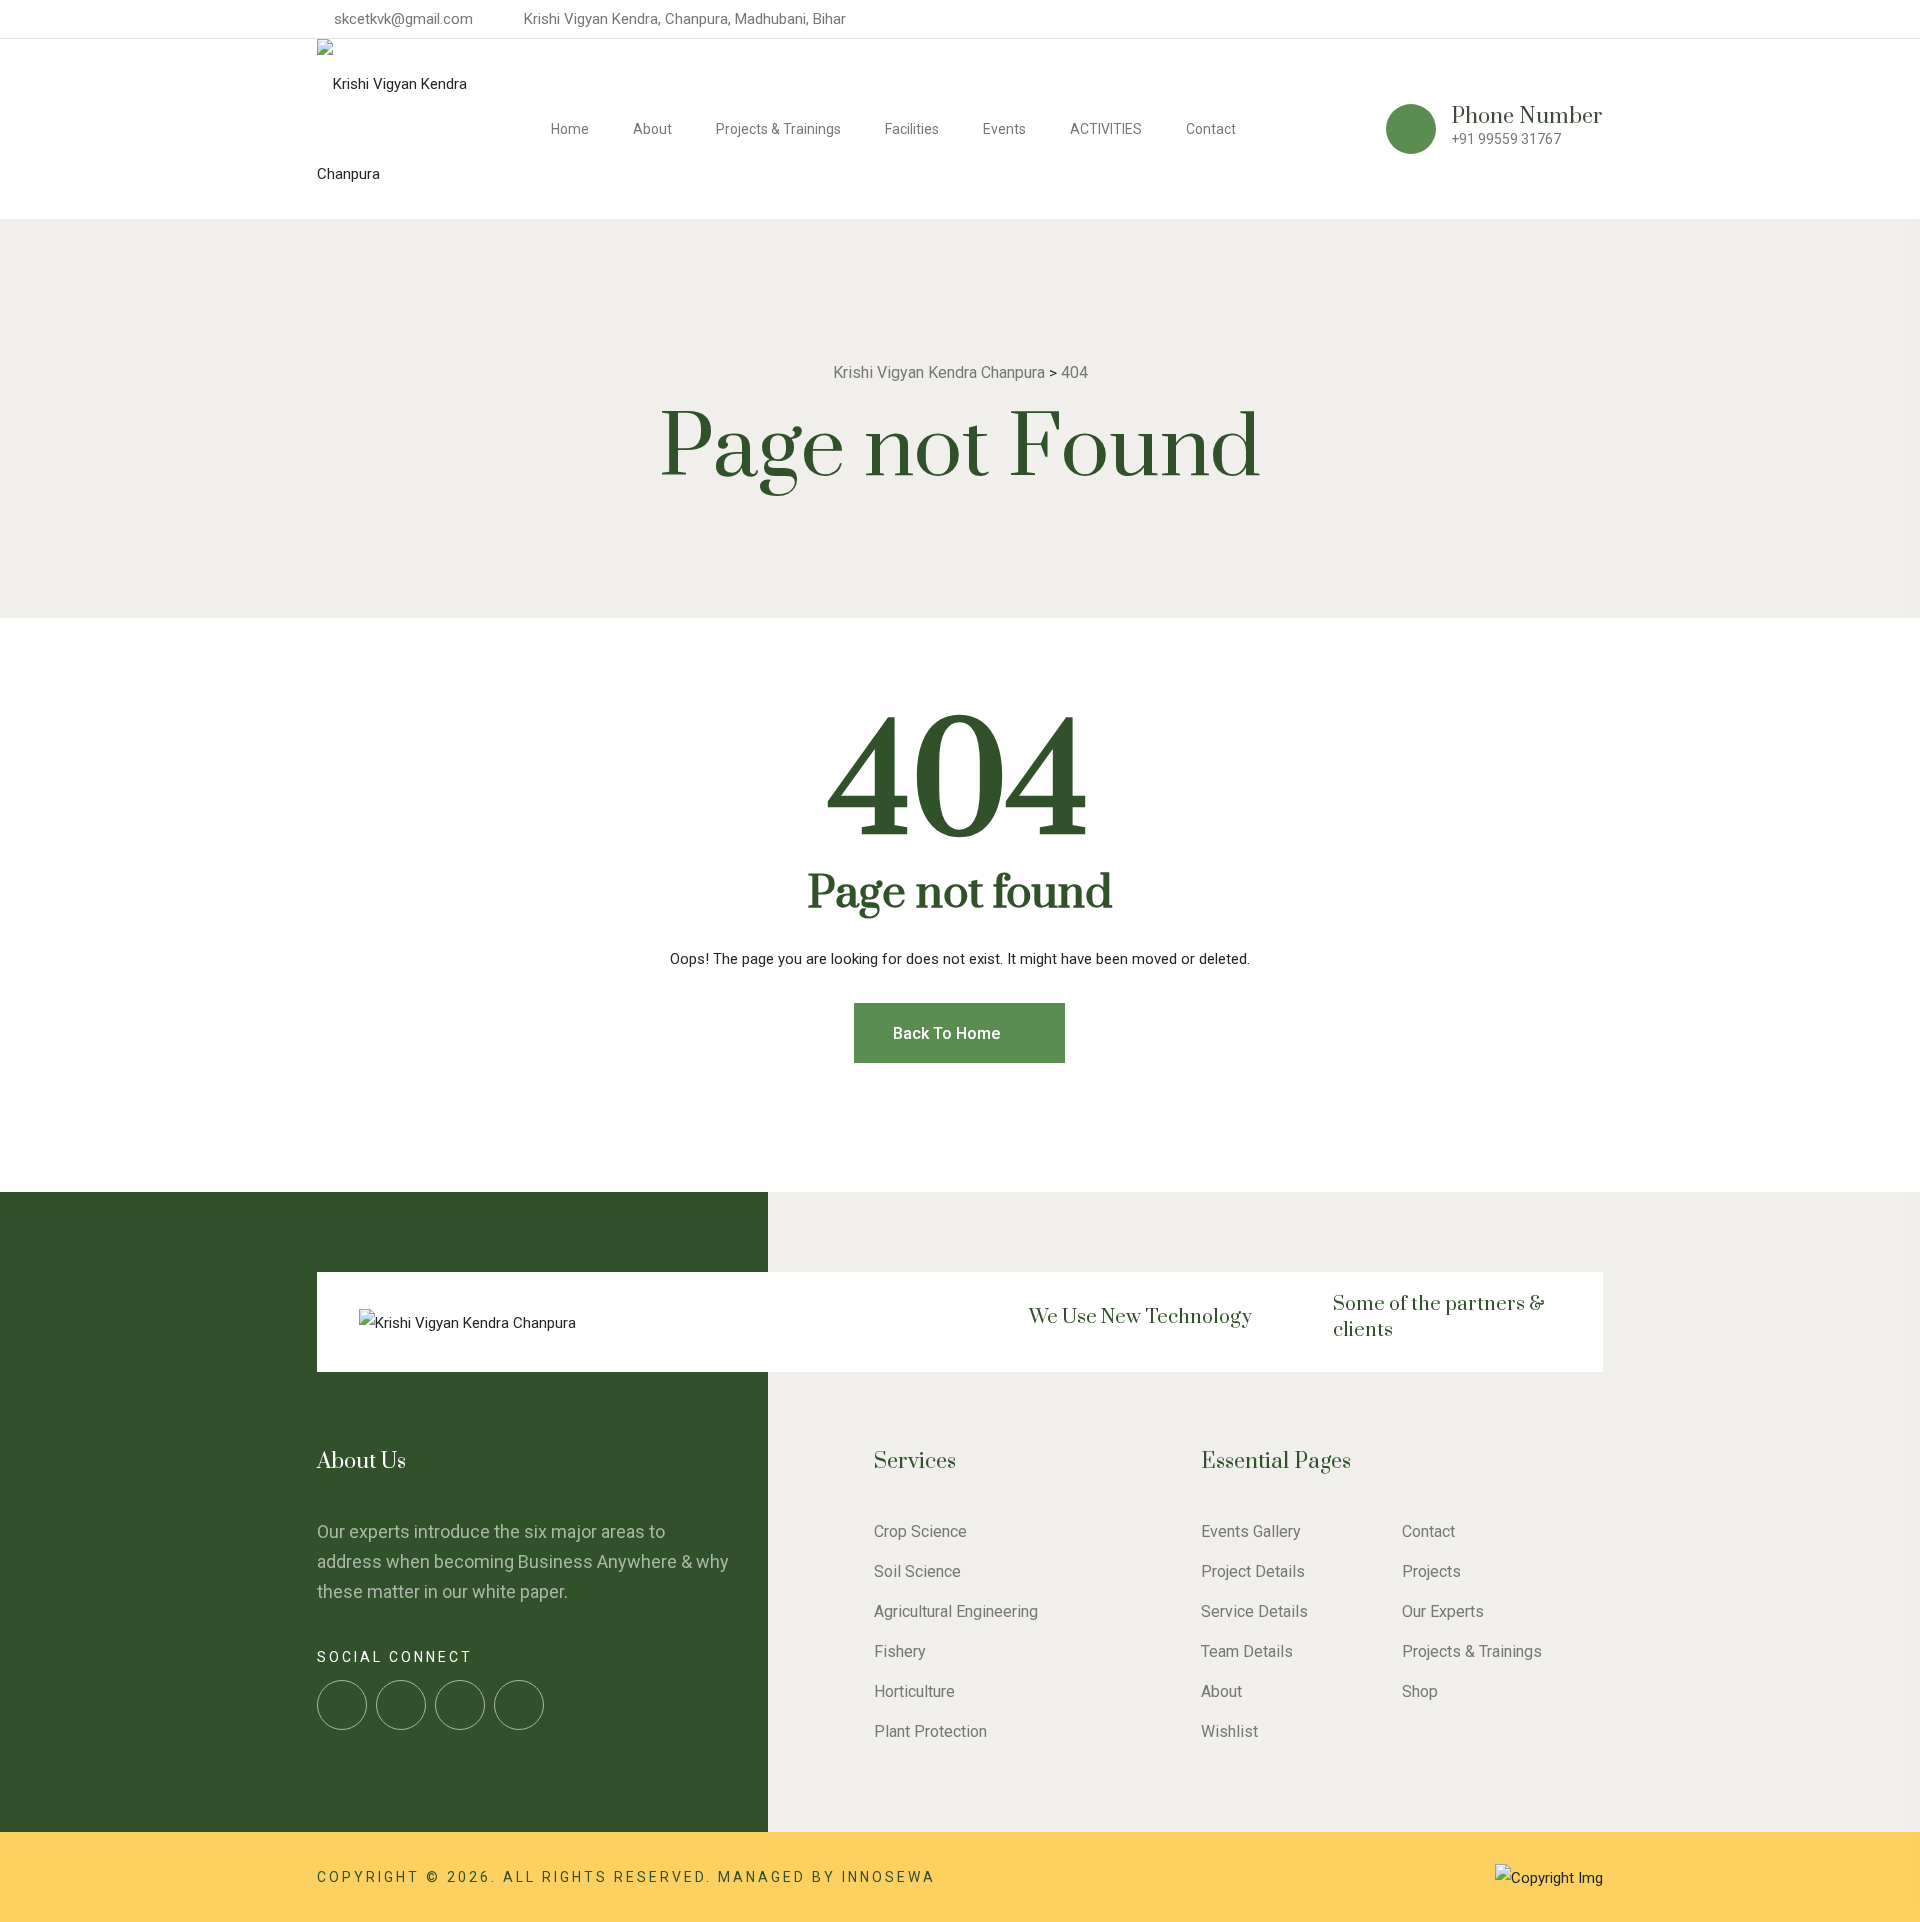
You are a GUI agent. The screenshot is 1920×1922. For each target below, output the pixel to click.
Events (1004, 129)
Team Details (1247, 1651)
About (652, 129)
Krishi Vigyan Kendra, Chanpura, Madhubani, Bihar (685, 19)
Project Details (1253, 1571)
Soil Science (917, 1571)
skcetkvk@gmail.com (403, 19)
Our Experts (1443, 1611)
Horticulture (914, 1691)
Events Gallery (1251, 1531)
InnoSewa (889, 1877)
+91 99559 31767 (1506, 139)
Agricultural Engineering (956, 1611)
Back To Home (948, 1033)
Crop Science (920, 1531)
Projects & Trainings (778, 129)
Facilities (912, 129)
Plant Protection (930, 1731)
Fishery (900, 1651)
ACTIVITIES (1106, 129)
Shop (1420, 1691)
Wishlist (1229, 1731)
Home (570, 129)
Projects (1431, 1571)
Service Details (1254, 1611)
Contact (1211, 129)
